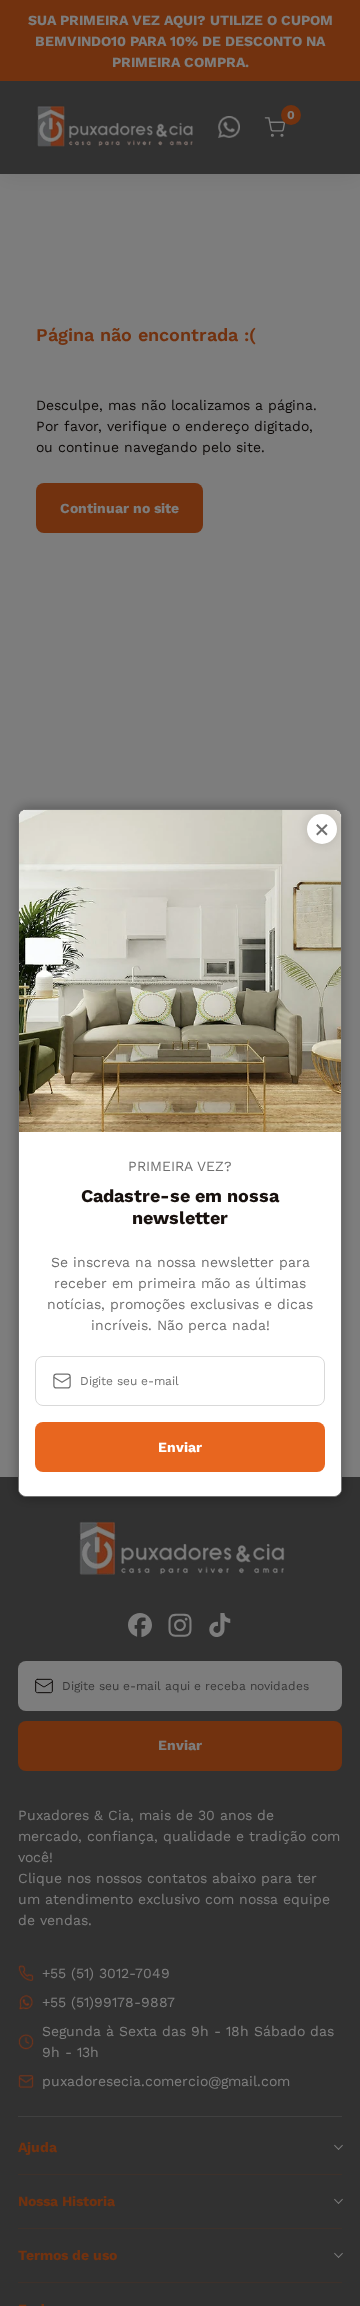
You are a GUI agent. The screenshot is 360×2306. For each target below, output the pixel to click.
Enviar (180, 1447)
